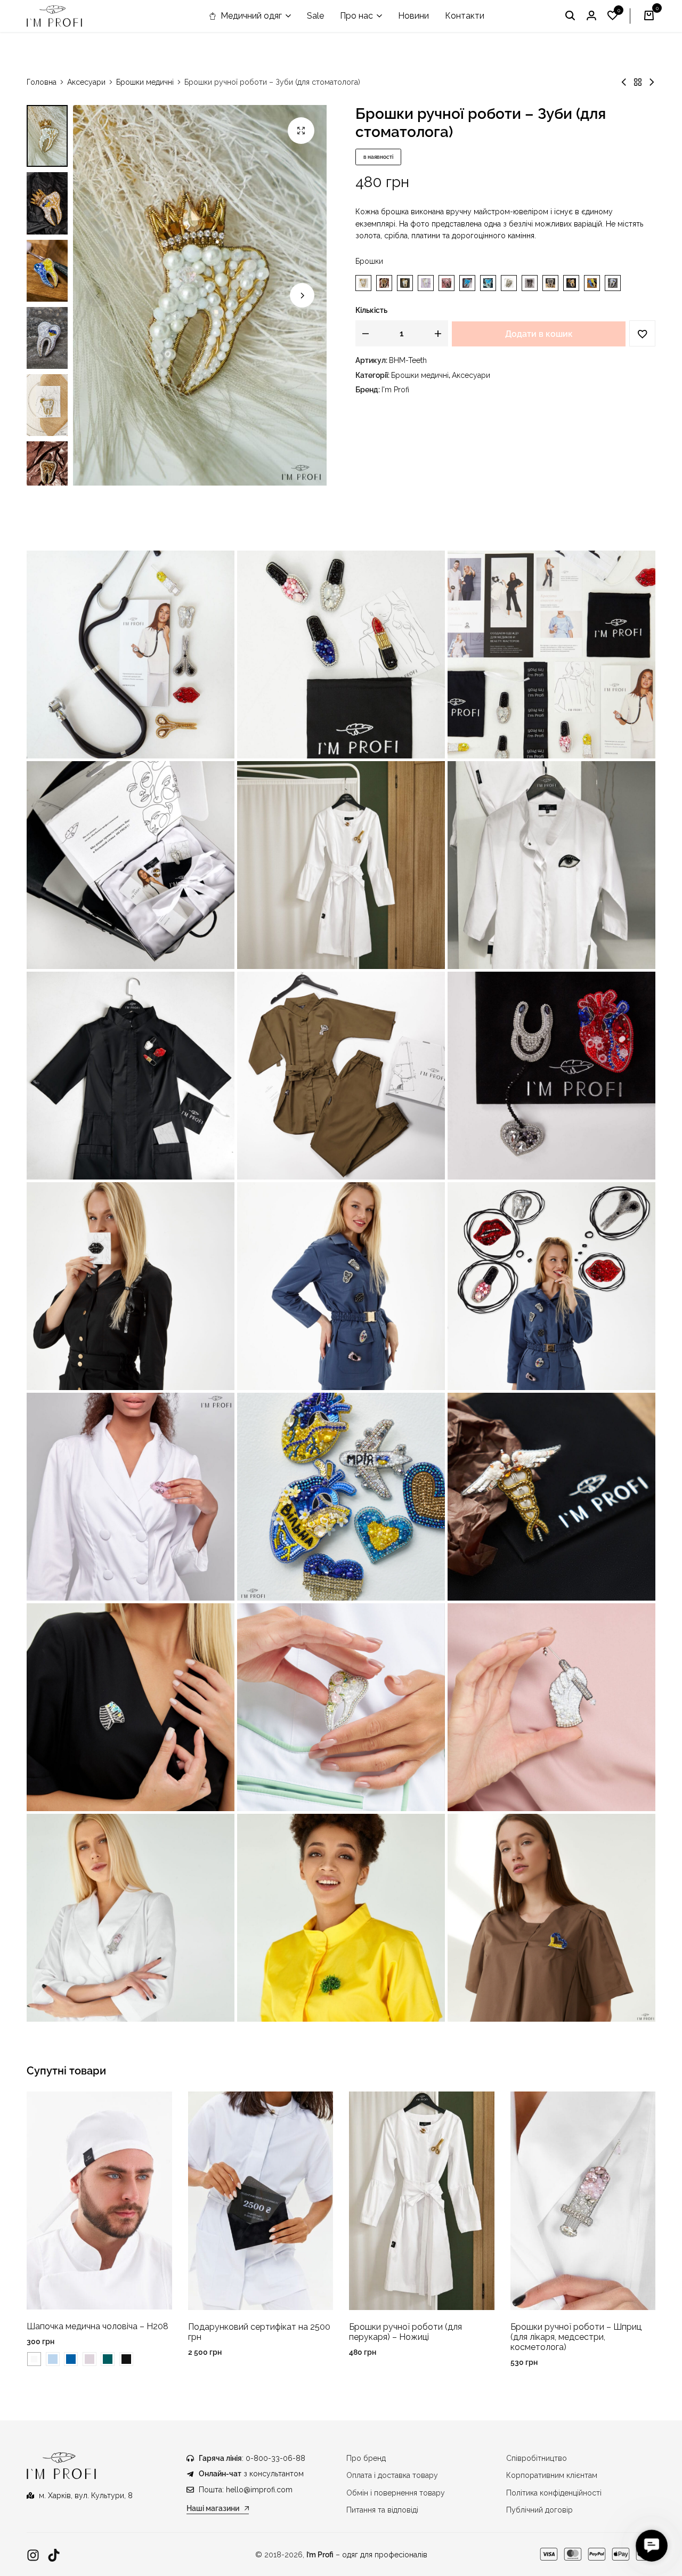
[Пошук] (570, 16)
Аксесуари (86, 82)
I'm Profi (395, 390)
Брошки (369, 261)
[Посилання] (33, 2555)
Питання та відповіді (382, 2510)
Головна (42, 82)
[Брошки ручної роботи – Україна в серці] (624, 82)
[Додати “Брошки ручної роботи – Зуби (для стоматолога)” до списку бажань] (642, 333)
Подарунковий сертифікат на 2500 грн (259, 2332)
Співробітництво (537, 2458)
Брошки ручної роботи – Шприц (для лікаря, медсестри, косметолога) (576, 2337)
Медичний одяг (251, 16)
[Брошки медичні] (638, 82)
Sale (315, 16)
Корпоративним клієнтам (552, 2475)
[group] (261, 2201)
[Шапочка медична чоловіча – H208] (99, 2200)
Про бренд (366, 2458)
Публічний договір (539, 2510)
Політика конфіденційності (554, 2493)
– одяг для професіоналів (367, 2555)
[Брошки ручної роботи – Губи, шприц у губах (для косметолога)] (652, 82)
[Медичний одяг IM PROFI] (54, 16)
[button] (613, 16)
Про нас (356, 16)
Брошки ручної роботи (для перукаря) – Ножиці (405, 2332)
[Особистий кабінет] (591, 16)
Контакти (465, 16)
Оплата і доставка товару (392, 2475)
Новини (413, 16)
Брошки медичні (145, 82)
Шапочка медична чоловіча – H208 (98, 2326)
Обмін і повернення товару (396, 2493)
